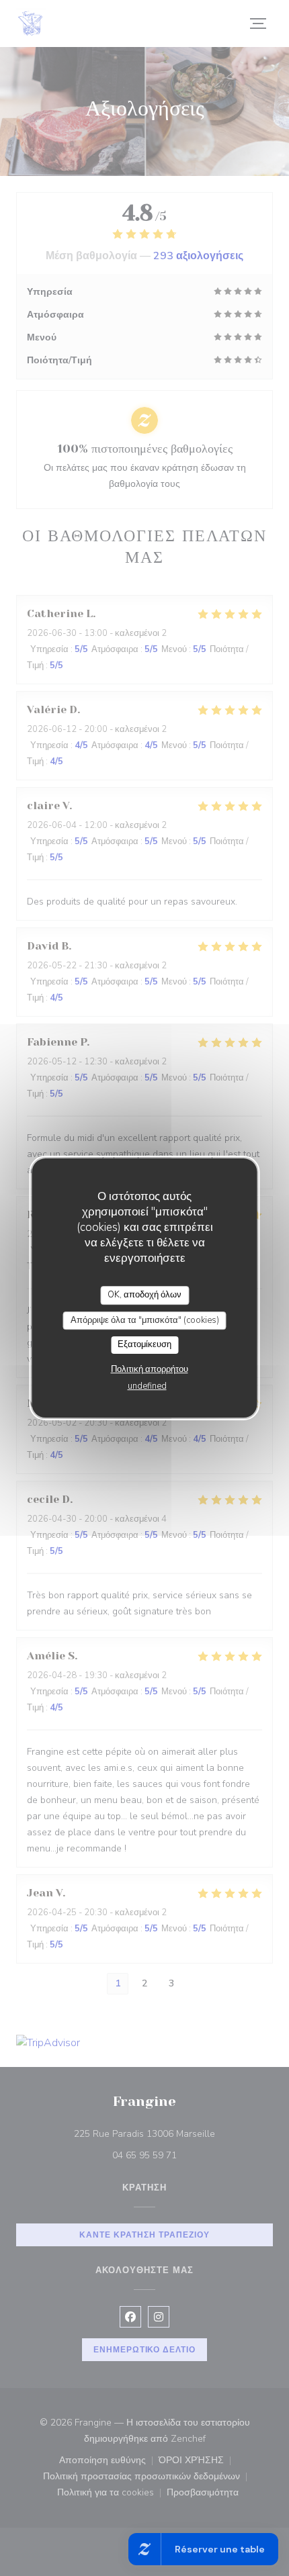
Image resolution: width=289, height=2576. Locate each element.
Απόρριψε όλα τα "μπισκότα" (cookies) (145, 1320)
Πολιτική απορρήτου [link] (150, 1369)
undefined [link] (147, 1386)
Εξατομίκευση (144, 1344)
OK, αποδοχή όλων (144, 1295)
